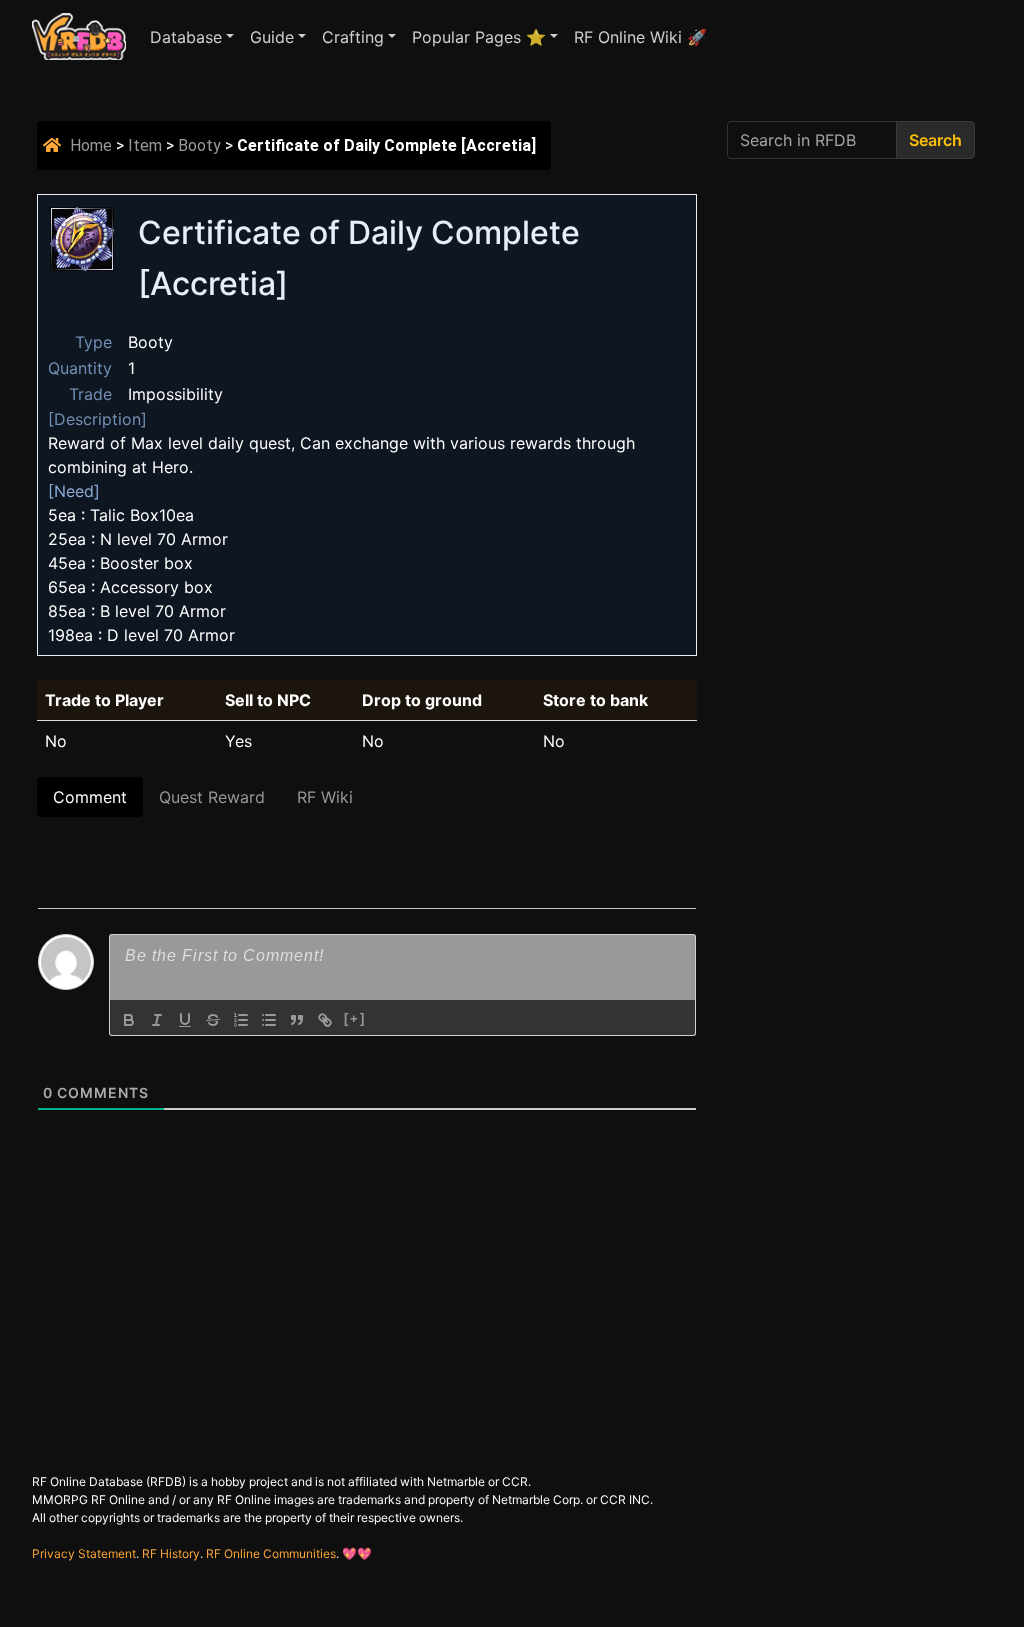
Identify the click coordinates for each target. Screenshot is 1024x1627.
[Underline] (185, 1020)
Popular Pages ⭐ (479, 37)
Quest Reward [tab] (212, 797)
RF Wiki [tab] (325, 797)
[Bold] (129, 1020)
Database (186, 37)
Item (145, 145)
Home (91, 145)
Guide (272, 37)
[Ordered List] (241, 1020)
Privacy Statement (84, 1553)
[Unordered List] (269, 1020)
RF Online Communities (271, 1553)
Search (935, 140)
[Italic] (157, 1020)
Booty (199, 145)
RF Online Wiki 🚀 (640, 37)
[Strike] (213, 1020)
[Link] (325, 1020)
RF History (171, 1553)
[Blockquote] (297, 1020)
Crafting (353, 37)
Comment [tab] (90, 797)
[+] (355, 1018)
